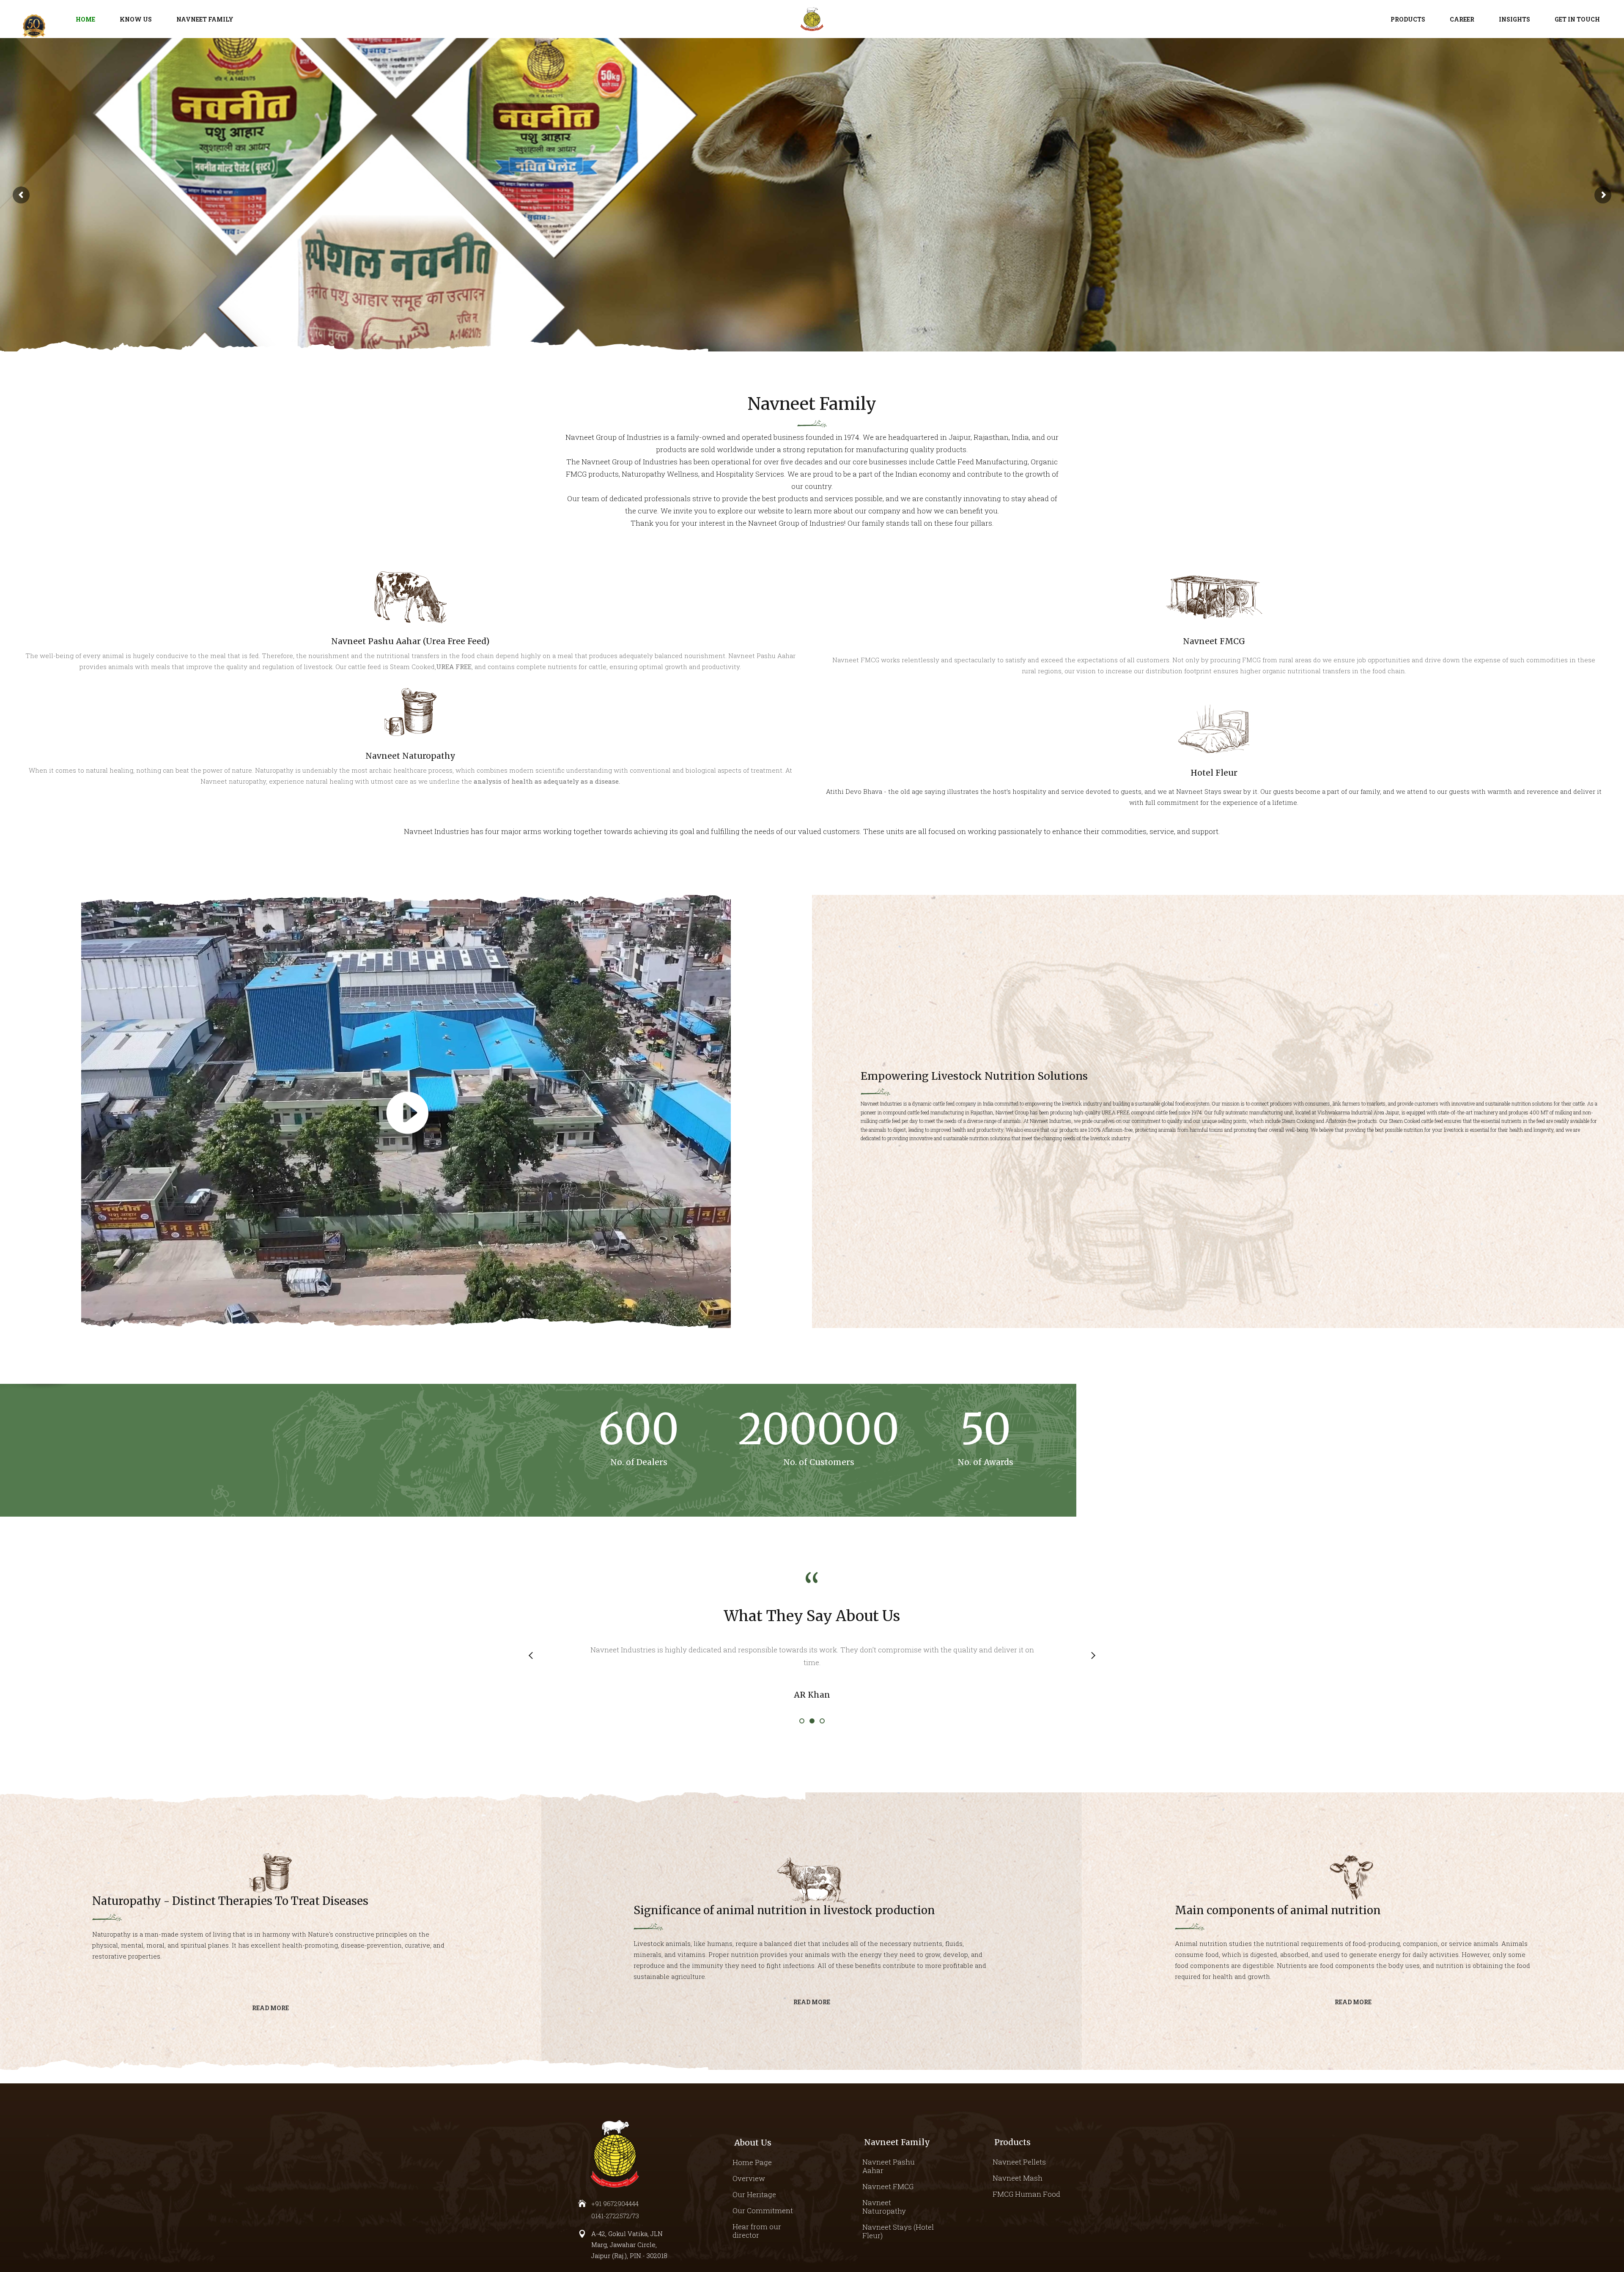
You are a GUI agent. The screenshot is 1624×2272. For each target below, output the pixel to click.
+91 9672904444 (615, 2203)
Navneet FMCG (888, 2186)
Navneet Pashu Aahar (889, 2166)
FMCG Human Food (1026, 2194)
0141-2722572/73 (615, 2216)
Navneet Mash (1018, 2178)
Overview (749, 2178)
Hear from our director (757, 2231)
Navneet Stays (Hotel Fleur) (898, 2231)
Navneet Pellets (1019, 2162)
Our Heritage (754, 2194)
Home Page (752, 2162)
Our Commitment (763, 2210)
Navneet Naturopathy (884, 2207)
